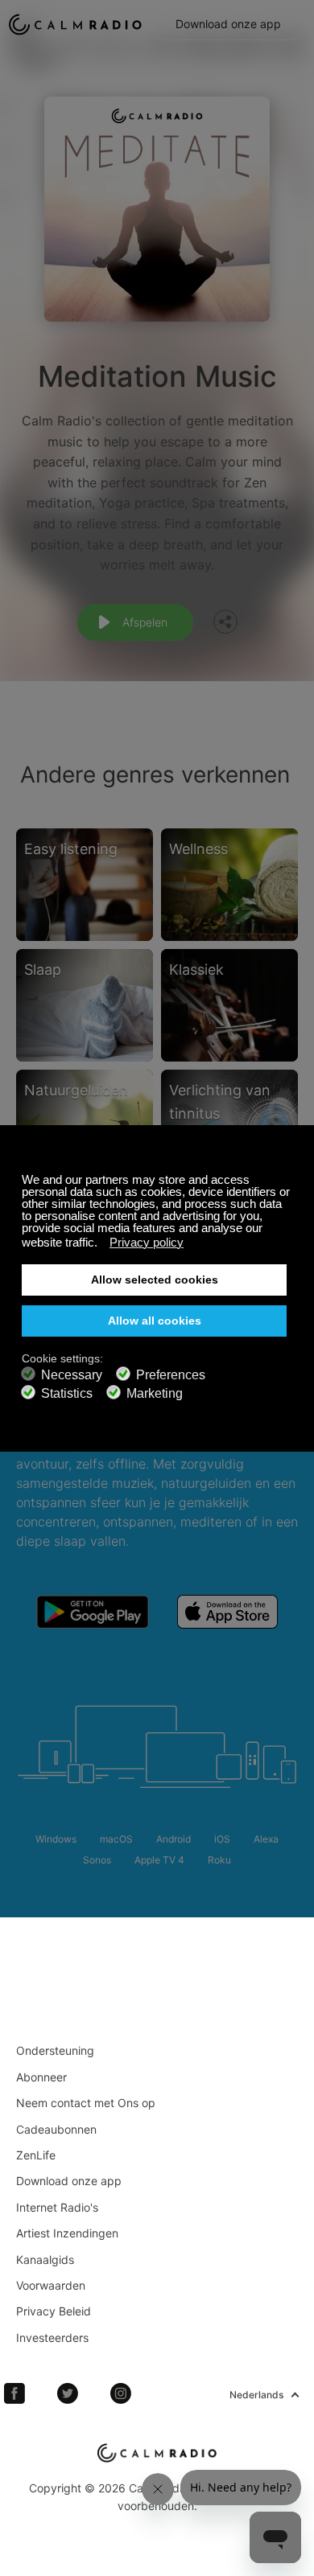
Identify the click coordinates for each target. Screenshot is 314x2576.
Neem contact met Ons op (86, 2103)
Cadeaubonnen (56, 2129)
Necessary (72, 1375)
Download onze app (228, 24)
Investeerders (52, 2338)
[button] (102, 1244)
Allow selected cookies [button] (155, 1280)
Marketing (155, 1393)
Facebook (14, 2393)
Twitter (68, 2393)
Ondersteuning (55, 2050)
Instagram (121, 2393)
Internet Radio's (57, 2207)
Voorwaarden (51, 2285)
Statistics (67, 1393)
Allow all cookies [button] (155, 1321)
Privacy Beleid (54, 2311)
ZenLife (36, 2155)
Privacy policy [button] (147, 1242)
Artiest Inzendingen (67, 2233)
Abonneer (41, 2077)
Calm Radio (75, 24)
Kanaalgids (45, 2260)
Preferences (171, 1375)
